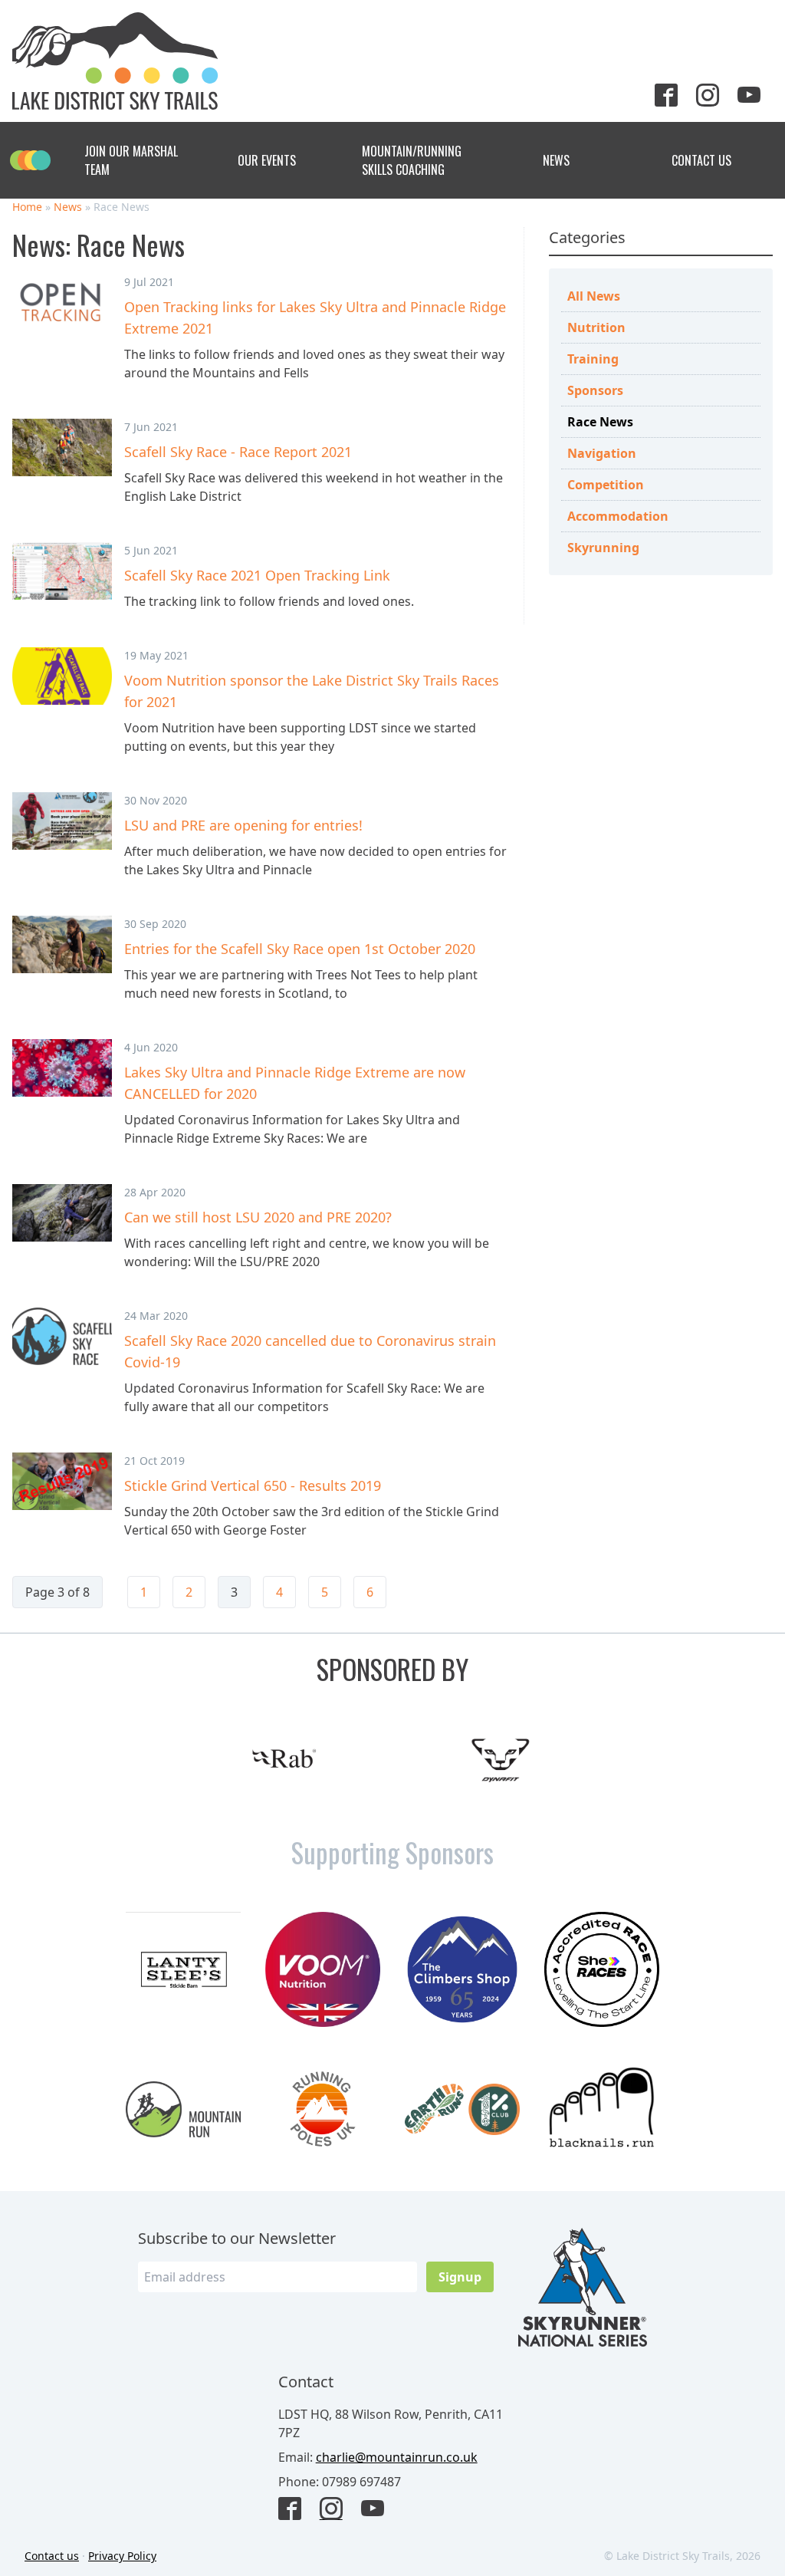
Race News (600, 422)
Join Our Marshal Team (131, 160)
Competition (606, 485)
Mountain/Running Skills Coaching (412, 160)
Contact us (52, 2556)
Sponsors (595, 390)
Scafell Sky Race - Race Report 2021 (238, 452)
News (556, 160)
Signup (460, 2277)
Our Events (267, 160)
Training (593, 359)
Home (27, 207)
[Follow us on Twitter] (672, 97)
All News (594, 296)
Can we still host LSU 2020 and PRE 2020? (258, 1217)
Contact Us (701, 160)
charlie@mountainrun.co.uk (397, 2457)
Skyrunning (603, 548)
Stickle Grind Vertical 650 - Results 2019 (253, 1485)
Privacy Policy (122, 2556)
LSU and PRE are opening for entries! (243, 825)
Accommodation (618, 516)
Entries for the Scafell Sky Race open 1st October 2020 (300, 949)
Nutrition (596, 327)
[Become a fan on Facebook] (296, 2510)
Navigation (602, 453)
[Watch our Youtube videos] (755, 97)
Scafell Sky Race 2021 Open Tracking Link (257, 575)
